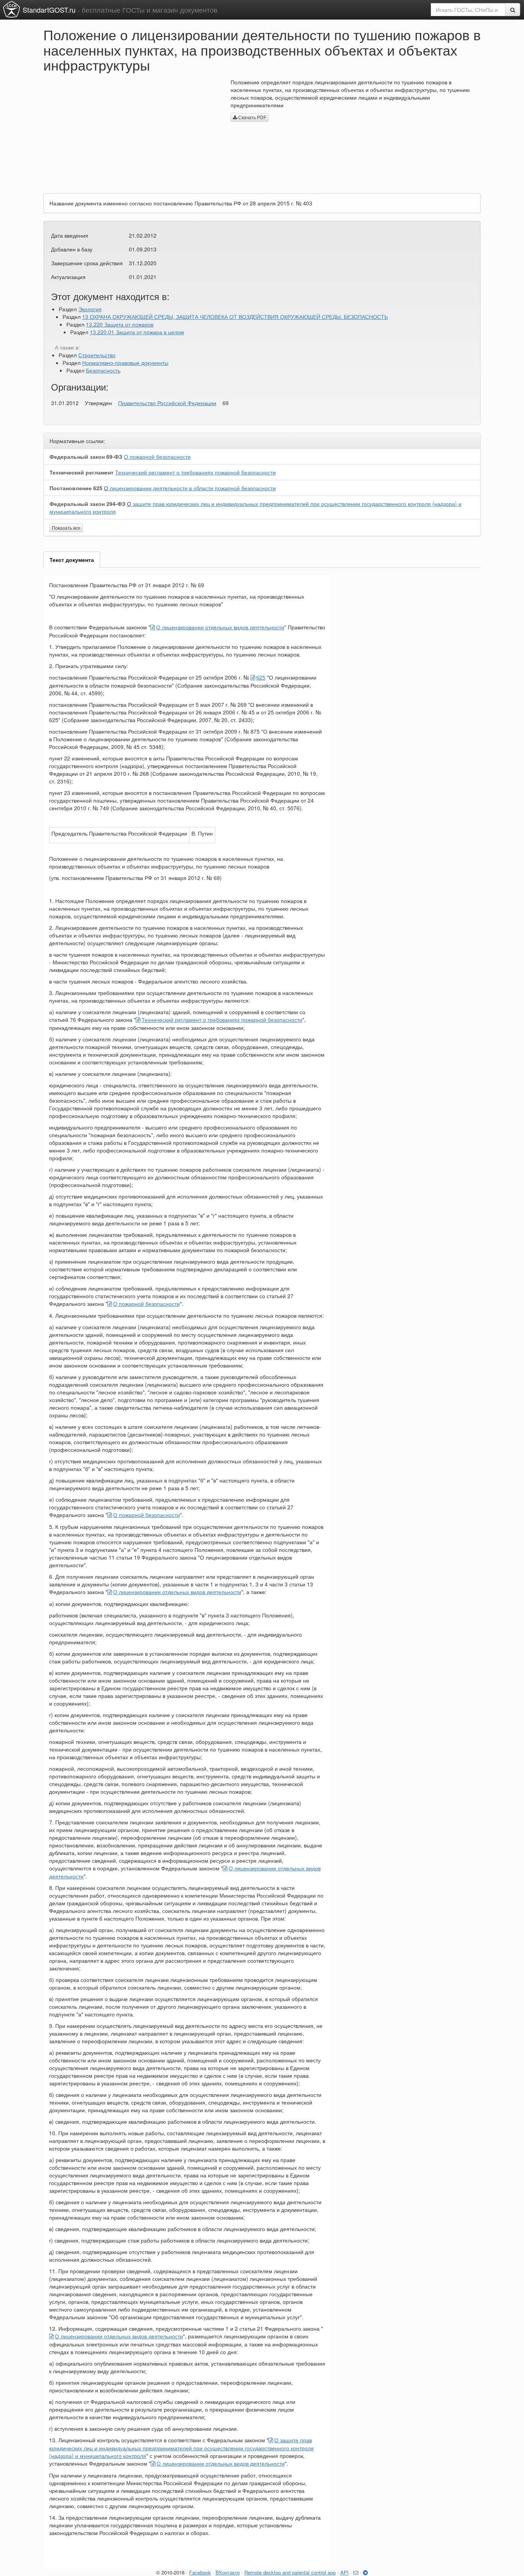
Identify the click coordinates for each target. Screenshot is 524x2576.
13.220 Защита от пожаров (120, 324)
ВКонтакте (228, 2572)
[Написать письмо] (356, 2572)
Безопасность (103, 370)
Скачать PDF (252, 117)
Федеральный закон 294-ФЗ (87, 504)
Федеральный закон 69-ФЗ (86, 456)
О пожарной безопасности (157, 456)
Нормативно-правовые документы (125, 363)
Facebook (200, 2572)
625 (261, 677)
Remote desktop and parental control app (290, 2572)
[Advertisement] (131, 132)
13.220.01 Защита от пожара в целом (137, 332)
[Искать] (513, 10)
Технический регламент (82, 472)
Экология (90, 309)
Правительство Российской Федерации (167, 403)
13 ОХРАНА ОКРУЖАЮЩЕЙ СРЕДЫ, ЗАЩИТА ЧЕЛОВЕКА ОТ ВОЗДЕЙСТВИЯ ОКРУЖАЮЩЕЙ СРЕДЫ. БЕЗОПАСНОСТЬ (235, 317)
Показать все (66, 528)
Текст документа (72, 560)
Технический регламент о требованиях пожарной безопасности (195, 472)
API (344, 2572)
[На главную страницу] (12, 9)
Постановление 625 (76, 488)
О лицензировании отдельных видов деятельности (220, 627)
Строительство (97, 355)
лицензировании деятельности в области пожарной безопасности (190, 488)
